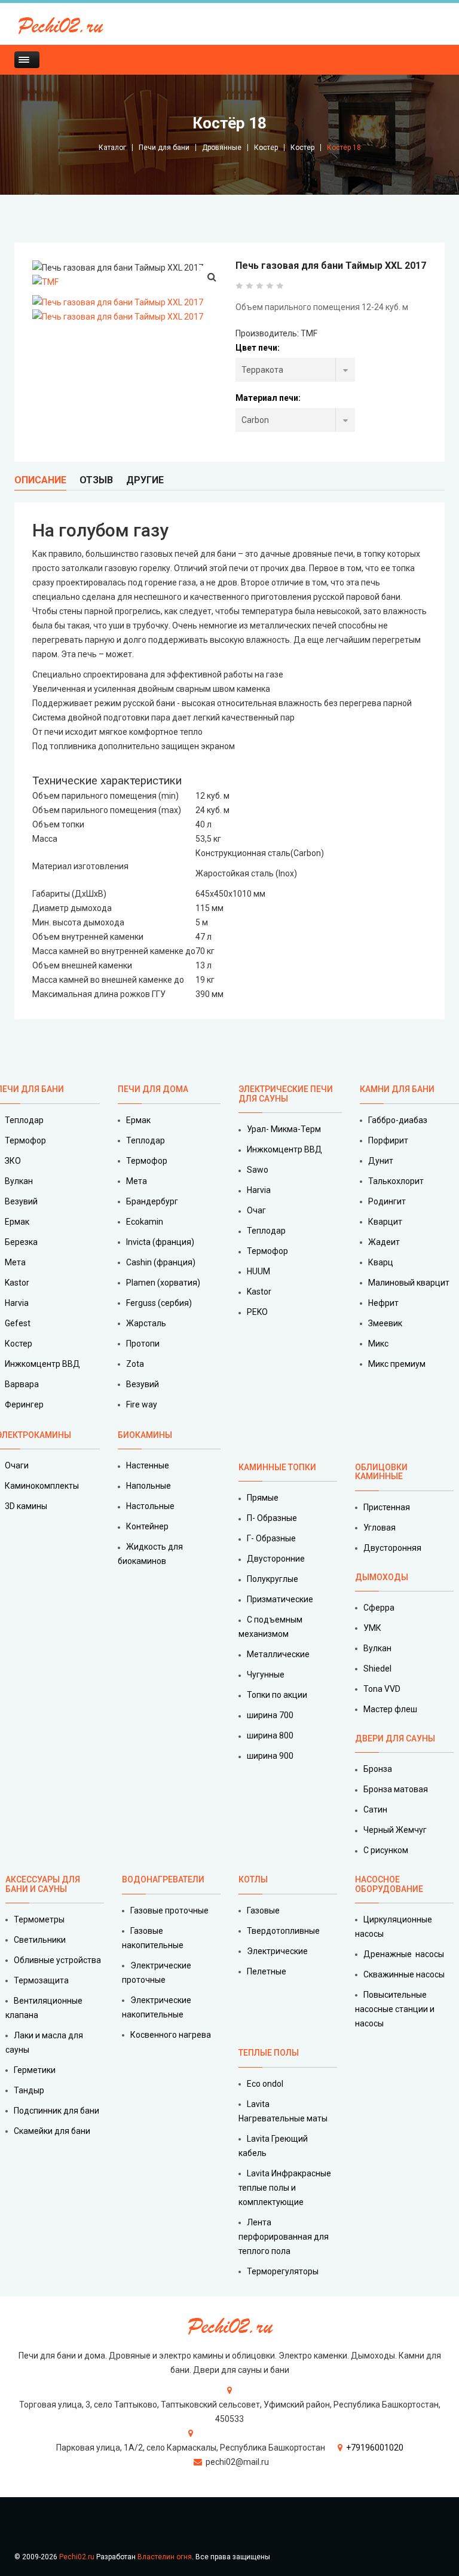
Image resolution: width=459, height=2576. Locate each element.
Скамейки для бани (52, 2131)
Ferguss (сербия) (159, 1303)
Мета (137, 1181)
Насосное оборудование (389, 1884)
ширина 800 (270, 1735)
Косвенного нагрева (171, 2035)
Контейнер (147, 1526)
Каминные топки (277, 1467)
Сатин (375, 1810)
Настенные (148, 1465)
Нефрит (383, 1303)
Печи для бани (164, 148)
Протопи (143, 1344)
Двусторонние (276, 1559)
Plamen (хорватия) (163, 1283)
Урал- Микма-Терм (284, 1129)
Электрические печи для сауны (286, 1094)
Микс (378, 1344)
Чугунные (266, 1675)
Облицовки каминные (381, 1472)
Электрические (277, 1951)
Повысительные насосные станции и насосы (395, 2009)
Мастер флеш (390, 1709)
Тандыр (29, 2090)
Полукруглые (273, 1579)
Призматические (280, 1599)
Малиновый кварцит (409, 1283)
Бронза (378, 1769)
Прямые (263, 1498)
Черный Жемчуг (395, 1830)
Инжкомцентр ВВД (284, 1149)
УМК (372, 1628)
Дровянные (222, 148)
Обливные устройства (57, 1960)
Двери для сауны (395, 1738)
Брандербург (152, 1201)
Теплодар (146, 1140)
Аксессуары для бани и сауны (43, 1884)
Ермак (138, 1120)
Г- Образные (271, 1538)
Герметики (35, 2070)
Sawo (258, 1170)
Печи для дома (153, 1089)
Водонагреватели (163, 1879)
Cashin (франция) (161, 1262)
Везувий (143, 1384)
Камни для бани (397, 1089)
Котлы (253, 1879)
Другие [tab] (145, 480)
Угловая (380, 1528)
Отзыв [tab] (96, 480)
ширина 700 (270, 1715)
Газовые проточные (169, 1910)
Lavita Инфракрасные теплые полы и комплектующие (285, 2188)
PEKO (257, 1312)
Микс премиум (397, 1364)
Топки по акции (277, 1695)
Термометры (39, 1919)
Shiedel (377, 1669)
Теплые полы (269, 2053)
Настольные (150, 1506)
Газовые (263, 1910)
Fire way (142, 1404)
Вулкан (377, 1648)
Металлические (278, 1654)
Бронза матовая (396, 1789)
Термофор (147, 1161)
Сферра (379, 1608)
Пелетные (267, 1971)
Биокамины (145, 1435)
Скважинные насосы (404, 1974)
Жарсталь (146, 1323)
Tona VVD (382, 1689)
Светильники (40, 1940)
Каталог (112, 148)
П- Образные (272, 1518)
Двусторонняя (392, 1548)
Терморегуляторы (283, 2271)
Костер (266, 148)
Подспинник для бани (56, 2111)
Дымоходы (382, 1577)
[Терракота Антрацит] (295, 370)
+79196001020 (375, 2448)
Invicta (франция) (160, 1242)
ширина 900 (270, 1756)
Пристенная (387, 1507)
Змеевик (385, 1323)
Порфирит (388, 1140)
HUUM (258, 1271)
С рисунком (386, 1850)
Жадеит (384, 1242)
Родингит (387, 1201)
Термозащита (41, 1980)
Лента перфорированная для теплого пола (284, 2237)
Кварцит (385, 1222)
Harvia (259, 1190)
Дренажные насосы (404, 1954)
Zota (135, 1364)
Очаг (256, 1210)
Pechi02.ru (77, 2557)
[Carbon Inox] (295, 420)
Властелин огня (165, 2557)
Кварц (381, 1262)
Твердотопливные (283, 1931)
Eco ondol (265, 2084)
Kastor (259, 1292)
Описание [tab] (40, 480)
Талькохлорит (396, 1181)
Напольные (149, 1486)
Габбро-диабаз (398, 1120)
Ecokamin (145, 1222)
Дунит (381, 1161)
